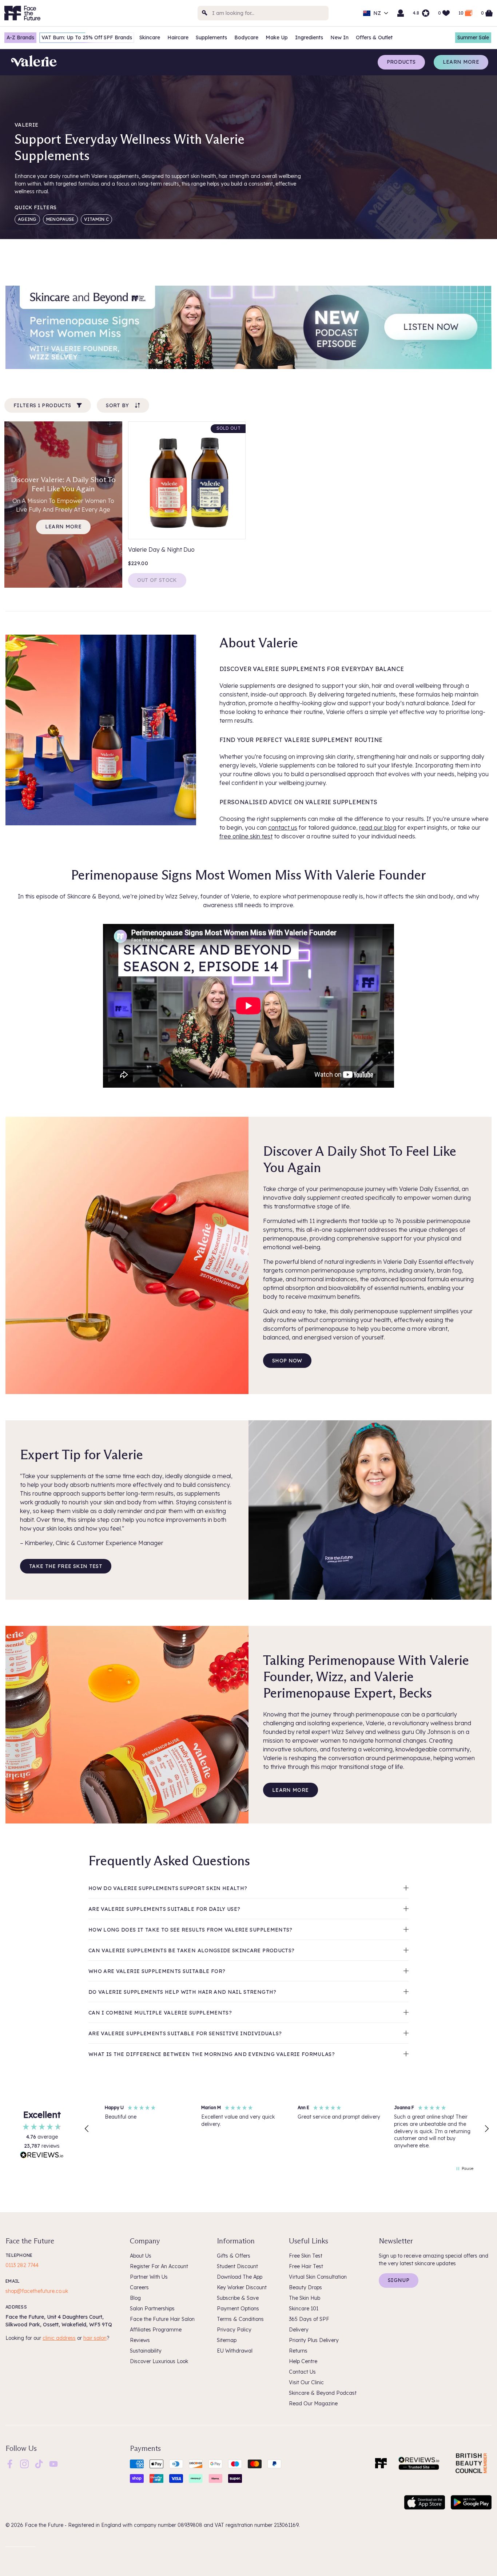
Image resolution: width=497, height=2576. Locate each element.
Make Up (277, 37)
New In (339, 37)
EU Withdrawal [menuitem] (235, 2351)
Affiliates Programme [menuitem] (156, 2330)
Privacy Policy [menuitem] (234, 2330)
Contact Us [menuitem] (302, 2372)
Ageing (27, 219)
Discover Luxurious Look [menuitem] (159, 2361)
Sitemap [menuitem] (227, 2340)
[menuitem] (10, 2464)
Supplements (211, 37)
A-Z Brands (20, 37)
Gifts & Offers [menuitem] (234, 2256)
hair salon (95, 2338)
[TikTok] (39, 2463)
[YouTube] (53, 2463)
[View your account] (401, 13)
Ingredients (309, 37)
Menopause (60, 219)
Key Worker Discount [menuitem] (242, 2287)
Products (401, 62)
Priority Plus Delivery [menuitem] (314, 2340)
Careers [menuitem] (139, 2287)
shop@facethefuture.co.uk (37, 2291)
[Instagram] (24, 2463)
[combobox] (263, 13)
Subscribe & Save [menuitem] (238, 2298)
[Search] (205, 13)
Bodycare (246, 37)
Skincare (150, 37)
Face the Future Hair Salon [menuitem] (162, 2319)
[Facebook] (10, 2463)
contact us (283, 827)
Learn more (461, 62)
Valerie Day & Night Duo (161, 549)
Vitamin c (97, 219)
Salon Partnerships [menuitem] (152, 2309)
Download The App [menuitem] (240, 2277)
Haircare (178, 37)
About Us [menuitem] (141, 2256)
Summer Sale (473, 37)
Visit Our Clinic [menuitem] (306, 2382)
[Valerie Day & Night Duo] (187, 480)
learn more (63, 527)
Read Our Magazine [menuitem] (313, 2404)
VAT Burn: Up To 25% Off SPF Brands (87, 37)
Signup (399, 2280)
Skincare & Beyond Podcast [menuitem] (323, 2393)
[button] (87, 2129)
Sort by (117, 405)
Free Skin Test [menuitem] (306, 2256)
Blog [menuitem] (135, 2298)
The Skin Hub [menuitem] (305, 2298)
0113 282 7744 (22, 2265)
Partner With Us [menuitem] (149, 2277)
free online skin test (246, 836)
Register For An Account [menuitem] (159, 2266)
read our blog (378, 827)
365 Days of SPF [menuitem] (309, 2319)
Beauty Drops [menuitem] (305, 2287)
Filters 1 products (42, 405)
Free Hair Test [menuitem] (306, 2266)
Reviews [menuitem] (140, 2340)
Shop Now (287, 1361)
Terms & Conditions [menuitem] (240, 2319)
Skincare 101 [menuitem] (304, 2309)
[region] (287, 2129)
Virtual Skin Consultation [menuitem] (318, 2277)
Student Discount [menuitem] (237, 2266)
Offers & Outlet (374, 37)
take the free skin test (66, 1566)
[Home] (381, 2463)
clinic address (59, 2338)
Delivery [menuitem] (299, 2330)
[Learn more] (249, 327)
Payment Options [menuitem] (238, 2309)
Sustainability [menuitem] (146, 2351)
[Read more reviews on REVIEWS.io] (42, 2156)
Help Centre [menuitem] (303, 2361)
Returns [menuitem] (298, 2351)
